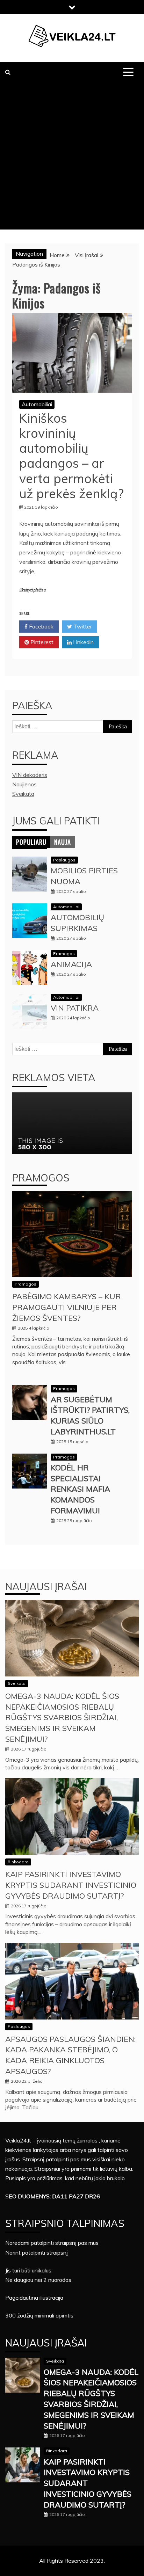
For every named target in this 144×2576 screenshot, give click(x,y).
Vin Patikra (75, 1008)
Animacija (71, 964)
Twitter (82, 626)
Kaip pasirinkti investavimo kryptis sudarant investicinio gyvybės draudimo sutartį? (71, 1885)
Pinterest (41, 642)
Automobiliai (37, 404)
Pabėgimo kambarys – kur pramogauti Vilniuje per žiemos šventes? (67, 1307)
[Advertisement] (72, 158)
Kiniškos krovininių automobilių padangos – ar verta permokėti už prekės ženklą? (71, 456)
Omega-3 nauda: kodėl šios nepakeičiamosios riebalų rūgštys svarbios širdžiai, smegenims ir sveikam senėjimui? (62, 1718)
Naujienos (24, 784)
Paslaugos (64, 860)
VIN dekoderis (30, 775)
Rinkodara (18, 1862)
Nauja (63, 842)
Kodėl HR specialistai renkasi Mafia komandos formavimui (80, 1489)
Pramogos (64, 954)
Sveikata (23, 794)
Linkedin (83, 642)
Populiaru (31, 842)
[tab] (31, 842)
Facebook (41, 626)
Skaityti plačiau (32, 590)
